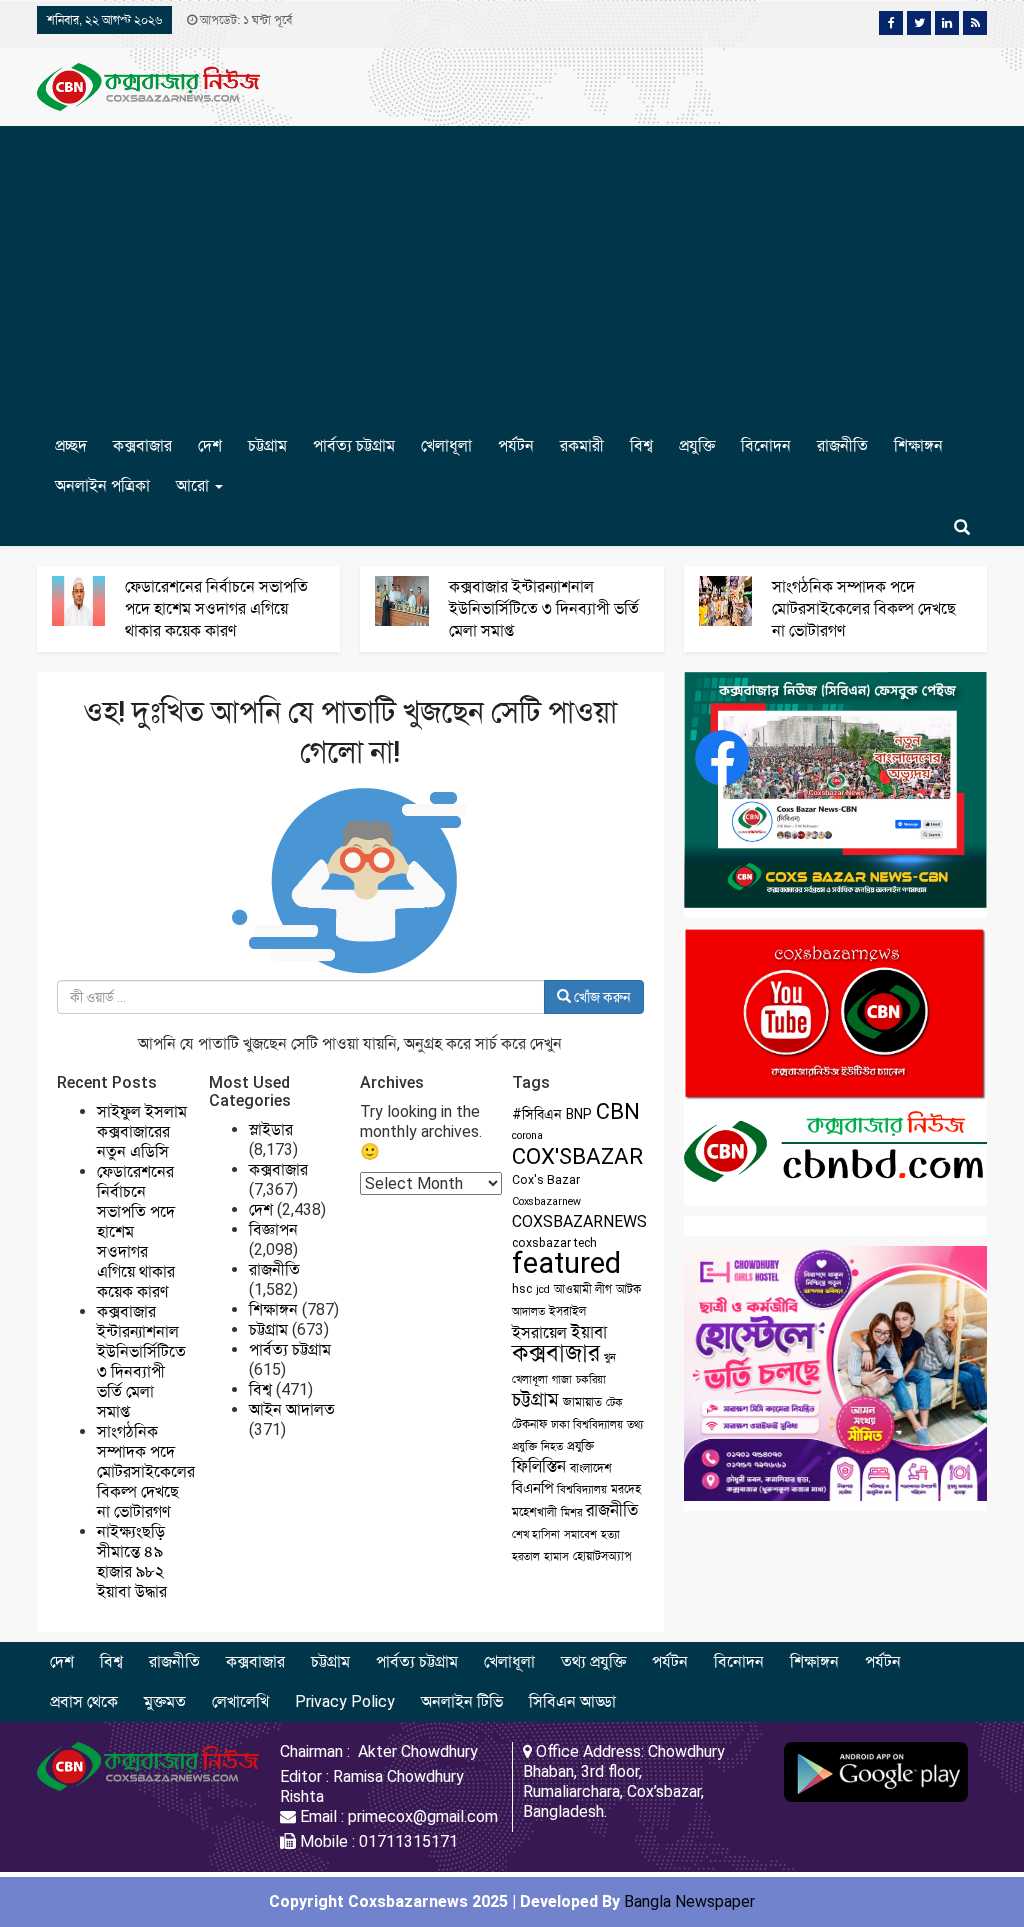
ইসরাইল (567, 1311)
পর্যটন (516, 445)
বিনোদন (766, 445)
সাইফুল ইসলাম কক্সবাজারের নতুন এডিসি (142, 1131)
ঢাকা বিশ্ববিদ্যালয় (587, 1424)
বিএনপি (532, 1488)
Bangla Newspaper (689, 1901)
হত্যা (610, 1534)
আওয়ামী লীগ (583, 1289)
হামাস (556, 1556)
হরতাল (526, 1556)
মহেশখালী (534, 1512)
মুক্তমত (165, 1701)
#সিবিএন (537, 1114)
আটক (628, 1289)
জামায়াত (582, 1402)
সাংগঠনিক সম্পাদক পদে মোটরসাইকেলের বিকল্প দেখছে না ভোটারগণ (864, 608)
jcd (543, 1289)
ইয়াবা (589, 1332)
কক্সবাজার (142, 445)
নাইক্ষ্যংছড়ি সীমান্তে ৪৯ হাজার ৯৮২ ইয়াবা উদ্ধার (132, 1561)
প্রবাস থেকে (84, 1701)
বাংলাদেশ (591, 1468)
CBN (618, 1111)
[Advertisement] (512, 276)
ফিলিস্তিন (539, 1466)
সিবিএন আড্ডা (572, 1701)
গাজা (562, 1379)
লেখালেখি (240, 1701)
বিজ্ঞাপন (273, 1229)
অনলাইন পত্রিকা (102, 485)
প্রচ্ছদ (71, 445)
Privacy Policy (345, 1701)
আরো (194, 485)
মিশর (571, 1512)
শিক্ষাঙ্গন (918, 445)
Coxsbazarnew (546, 1201)
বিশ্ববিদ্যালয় (582, 1489)
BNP (579, 1114)
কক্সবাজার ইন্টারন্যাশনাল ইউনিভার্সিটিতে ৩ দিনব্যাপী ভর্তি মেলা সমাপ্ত (544, 608)
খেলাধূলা (446, 445)
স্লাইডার (271, 1129)
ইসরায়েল (539, 1332)
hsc (522, 1289)
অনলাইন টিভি (462, 1701)
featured (566, 1263)
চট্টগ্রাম (267, 445)
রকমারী (582, 445)
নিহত (552, 1446)
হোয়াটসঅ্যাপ (602, 1556)
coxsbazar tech (554, 1243)
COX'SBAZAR (577, 1156)
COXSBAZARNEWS (579, 1221)
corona (527, 1135)
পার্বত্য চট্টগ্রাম (354, 445)
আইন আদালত (292, 1409)
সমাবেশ (580, 1534)
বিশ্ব (641, 445)
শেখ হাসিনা (536, 1534)
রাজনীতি (842, 445)
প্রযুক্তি (697, 445)
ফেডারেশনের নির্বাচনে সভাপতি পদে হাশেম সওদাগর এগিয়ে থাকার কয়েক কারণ (216, 608)
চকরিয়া (591, 1379)
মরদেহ (626, 1489)
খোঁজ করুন (601, 997)
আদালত (528, 1311)
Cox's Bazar (546, 1180)
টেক (614, 1402)
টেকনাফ (529, 1424)
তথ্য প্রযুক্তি (593, 1661)
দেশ (210, 445)
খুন (610, 1357)
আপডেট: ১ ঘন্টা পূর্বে (244, 20)
